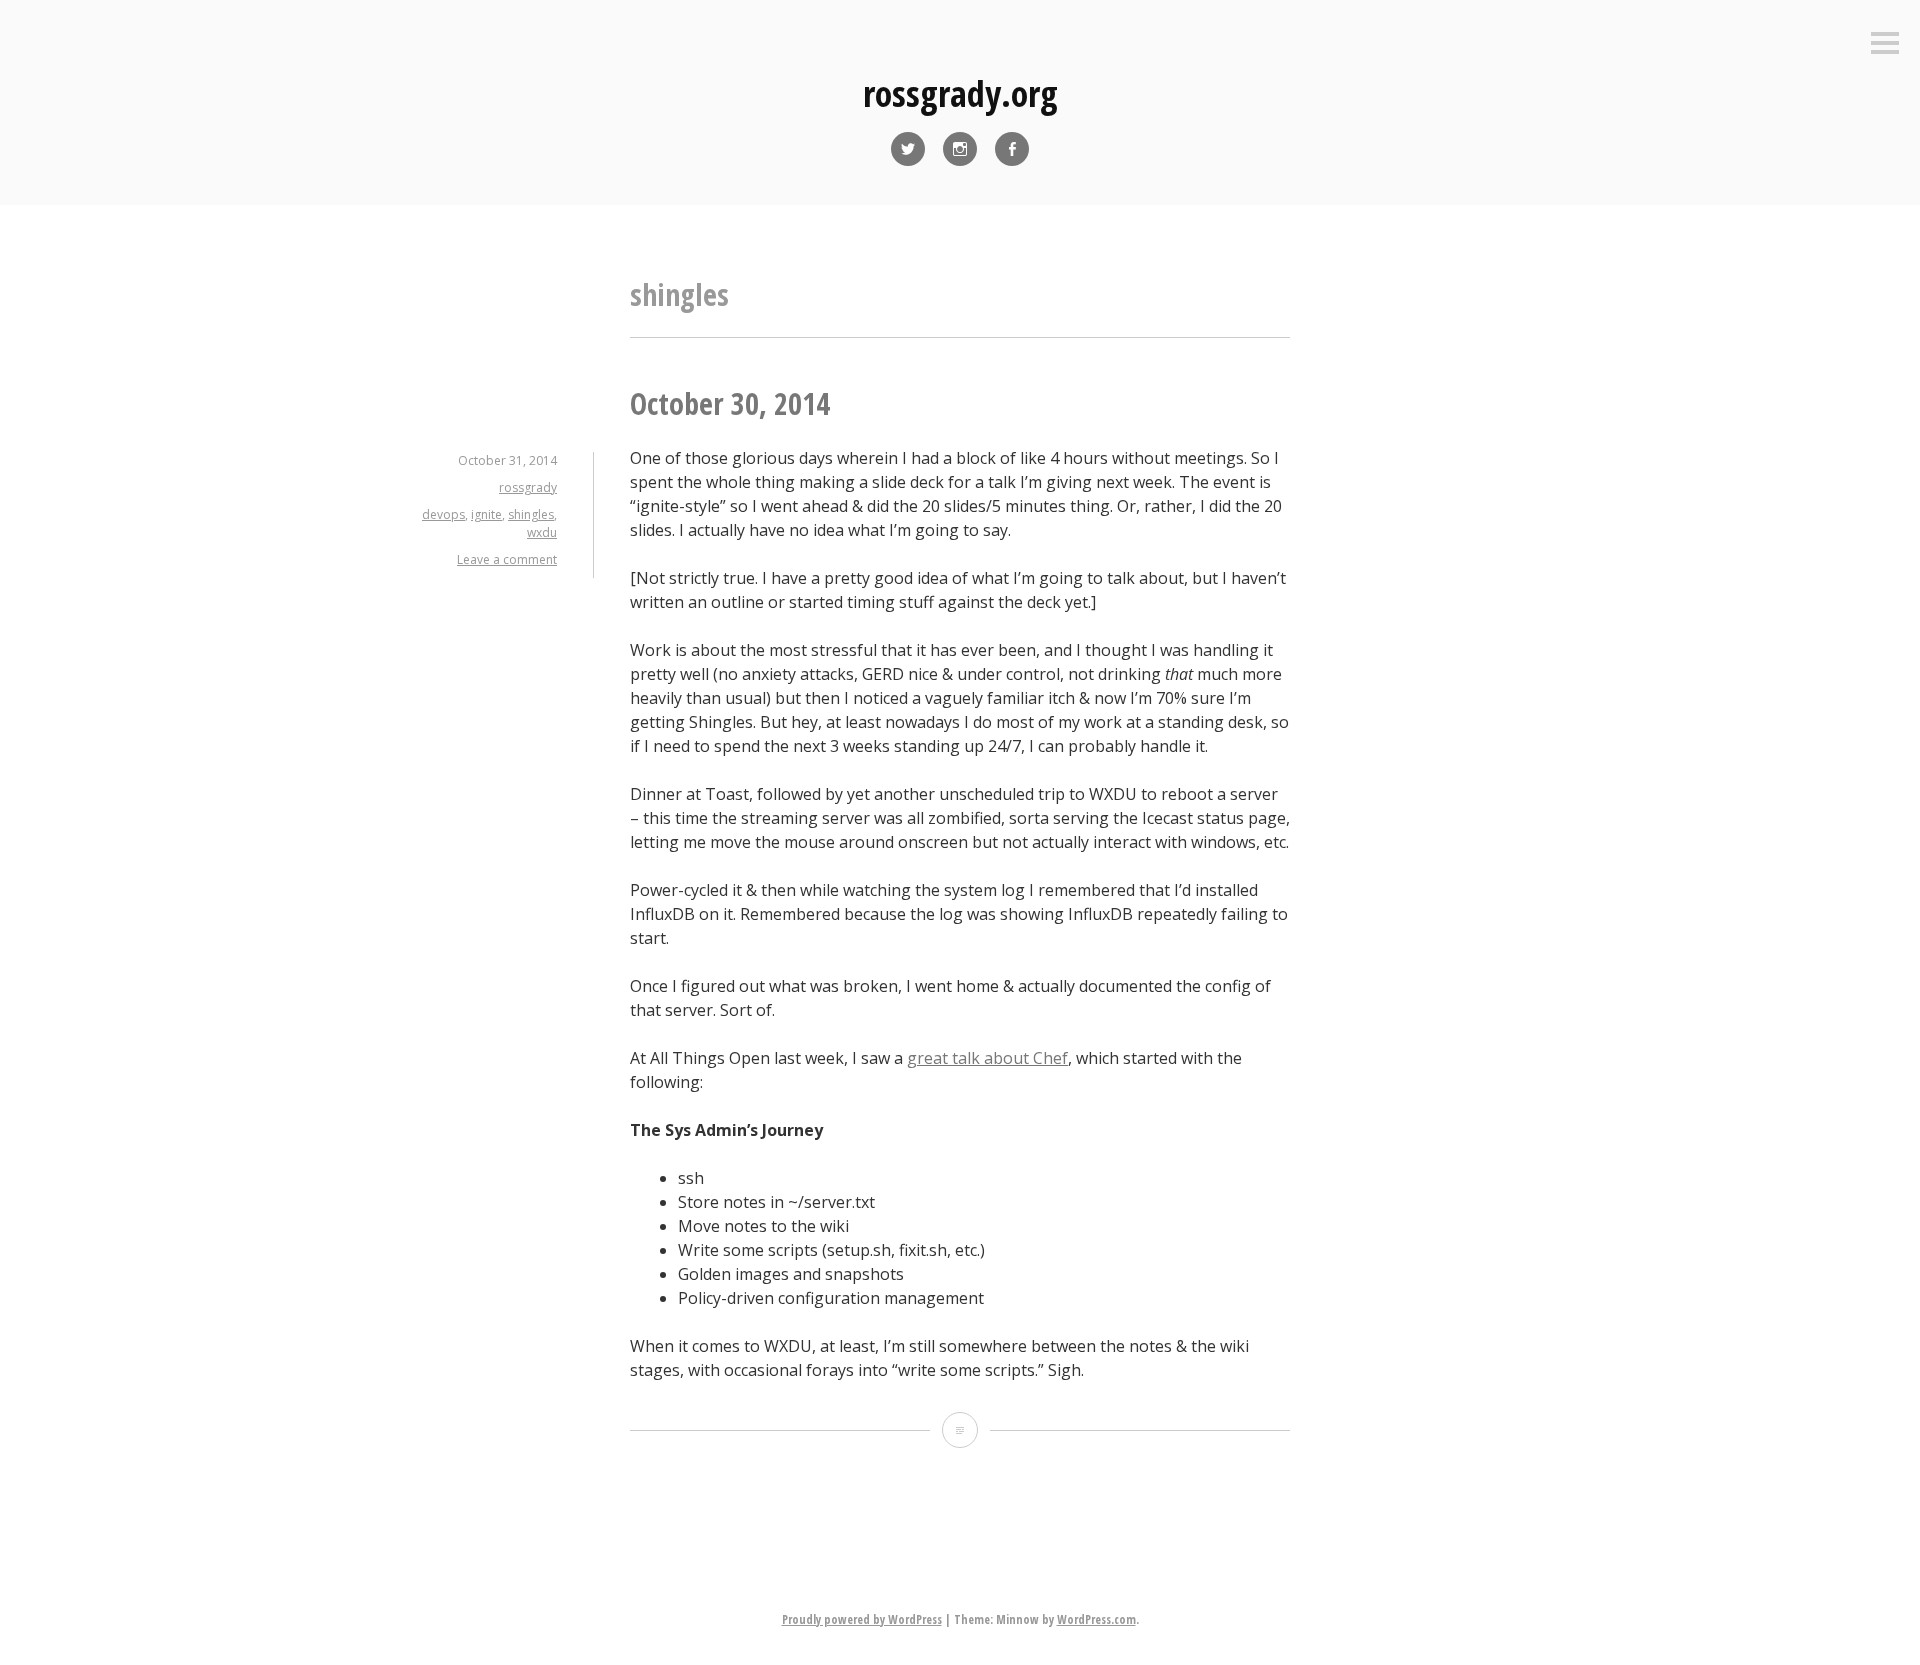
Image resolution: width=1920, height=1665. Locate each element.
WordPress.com (1096, 1619)
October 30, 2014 (730, 403)
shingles (531, 514)
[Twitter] (908, 149)
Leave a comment (507, 559)
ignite (486, 514)
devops (443, 514)
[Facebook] (1012, 149)
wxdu (542, 532)
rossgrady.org (960, 93)
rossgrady (528, 487)
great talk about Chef (987, 1058)
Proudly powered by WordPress (862, 1619)
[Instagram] (960, 149)
